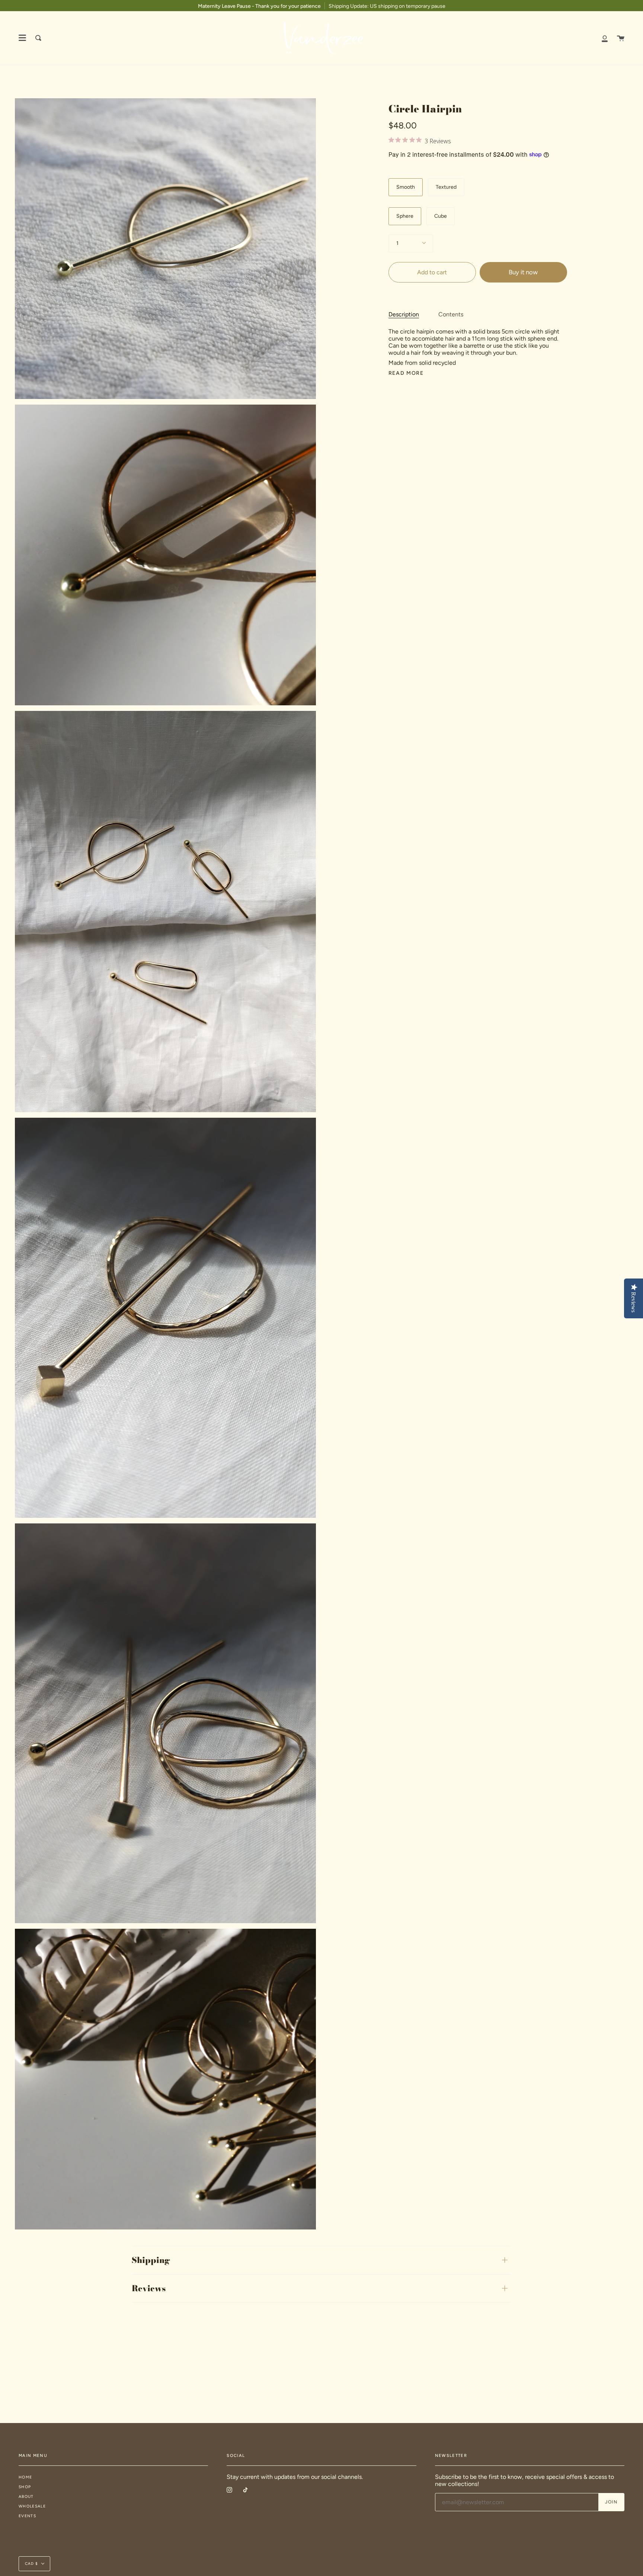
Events (27, 2516)
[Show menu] (22, 38)
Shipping (151, 2260)
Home (25, 2477)
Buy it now (523, 272)
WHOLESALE (32, 2506)
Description (404, 314)
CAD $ (31, 2564)
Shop (25, 2487)
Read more (406, 373)
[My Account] (605, 38)
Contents (451, 314)
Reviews (149, 2288)
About (26, 2497)
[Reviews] (478, 142)
